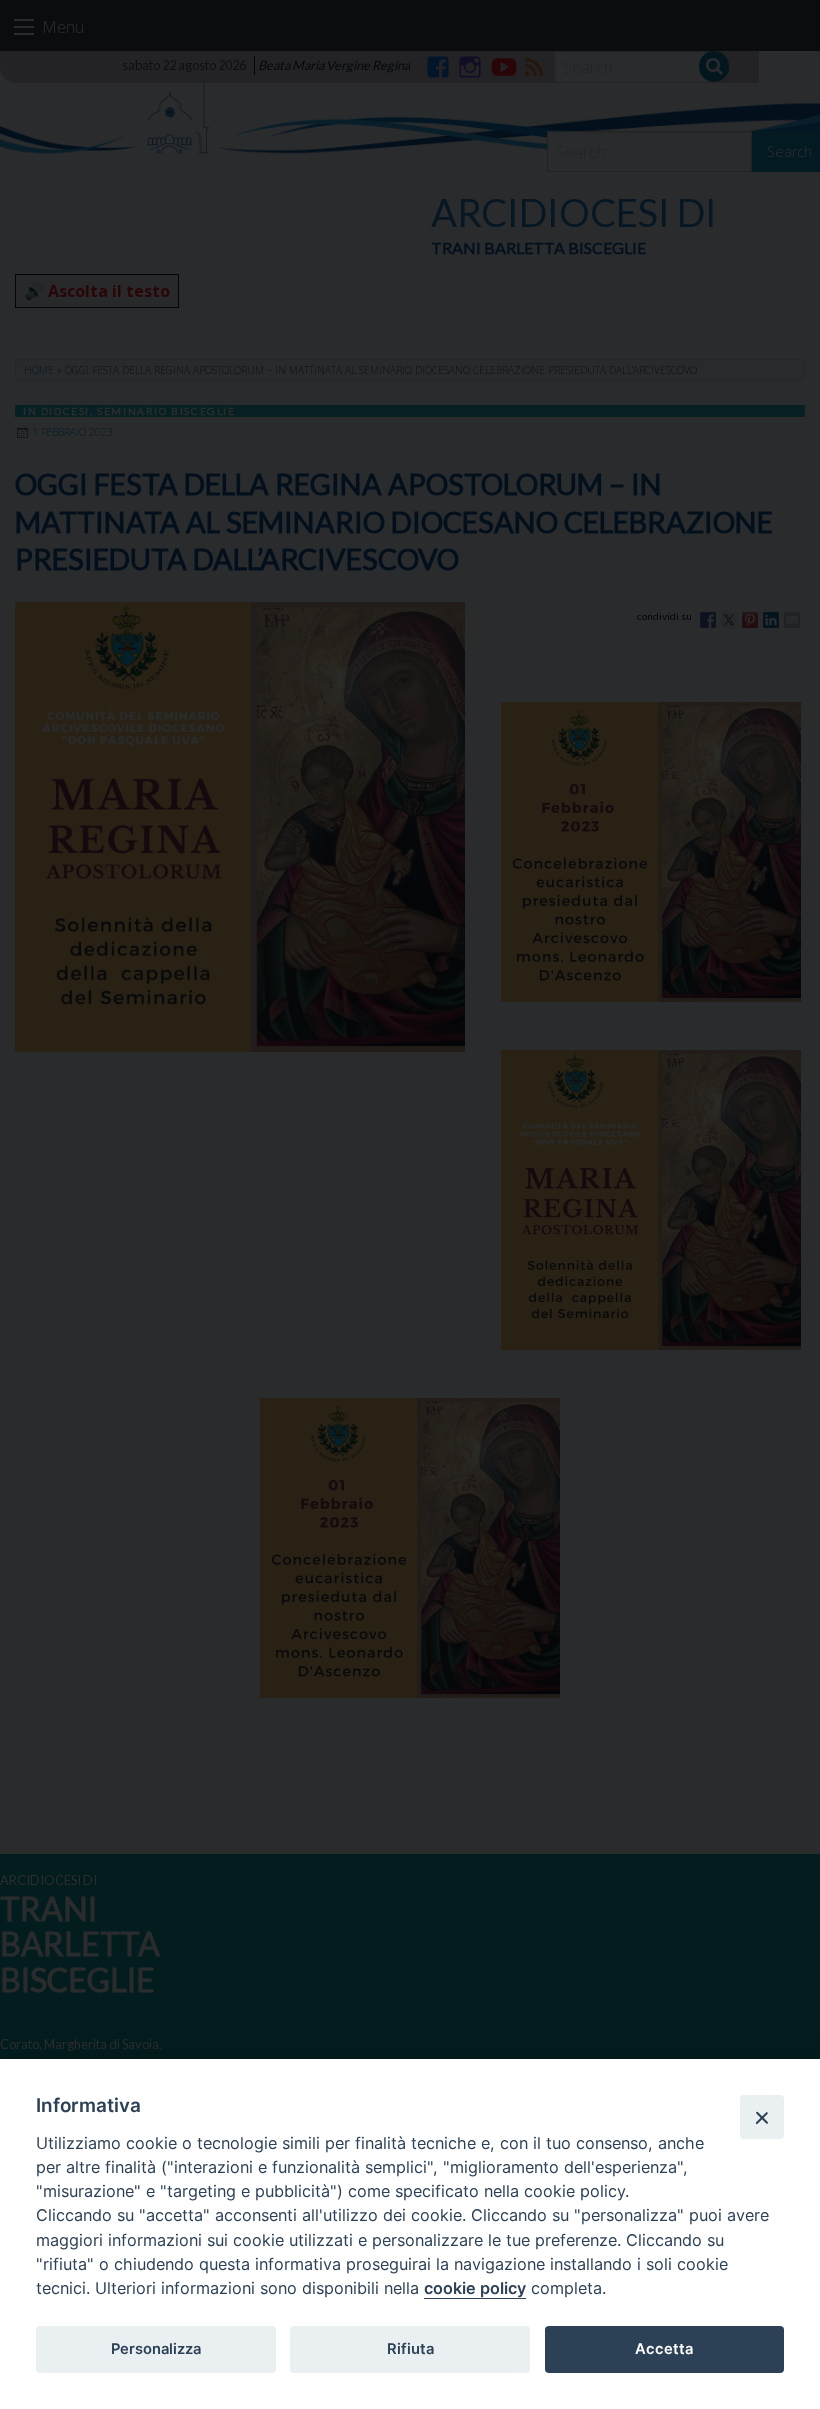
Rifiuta (410, 2349)
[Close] (762, 2117)
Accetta (664, 2349)
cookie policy (475, 2288)
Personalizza (156, 2349)
